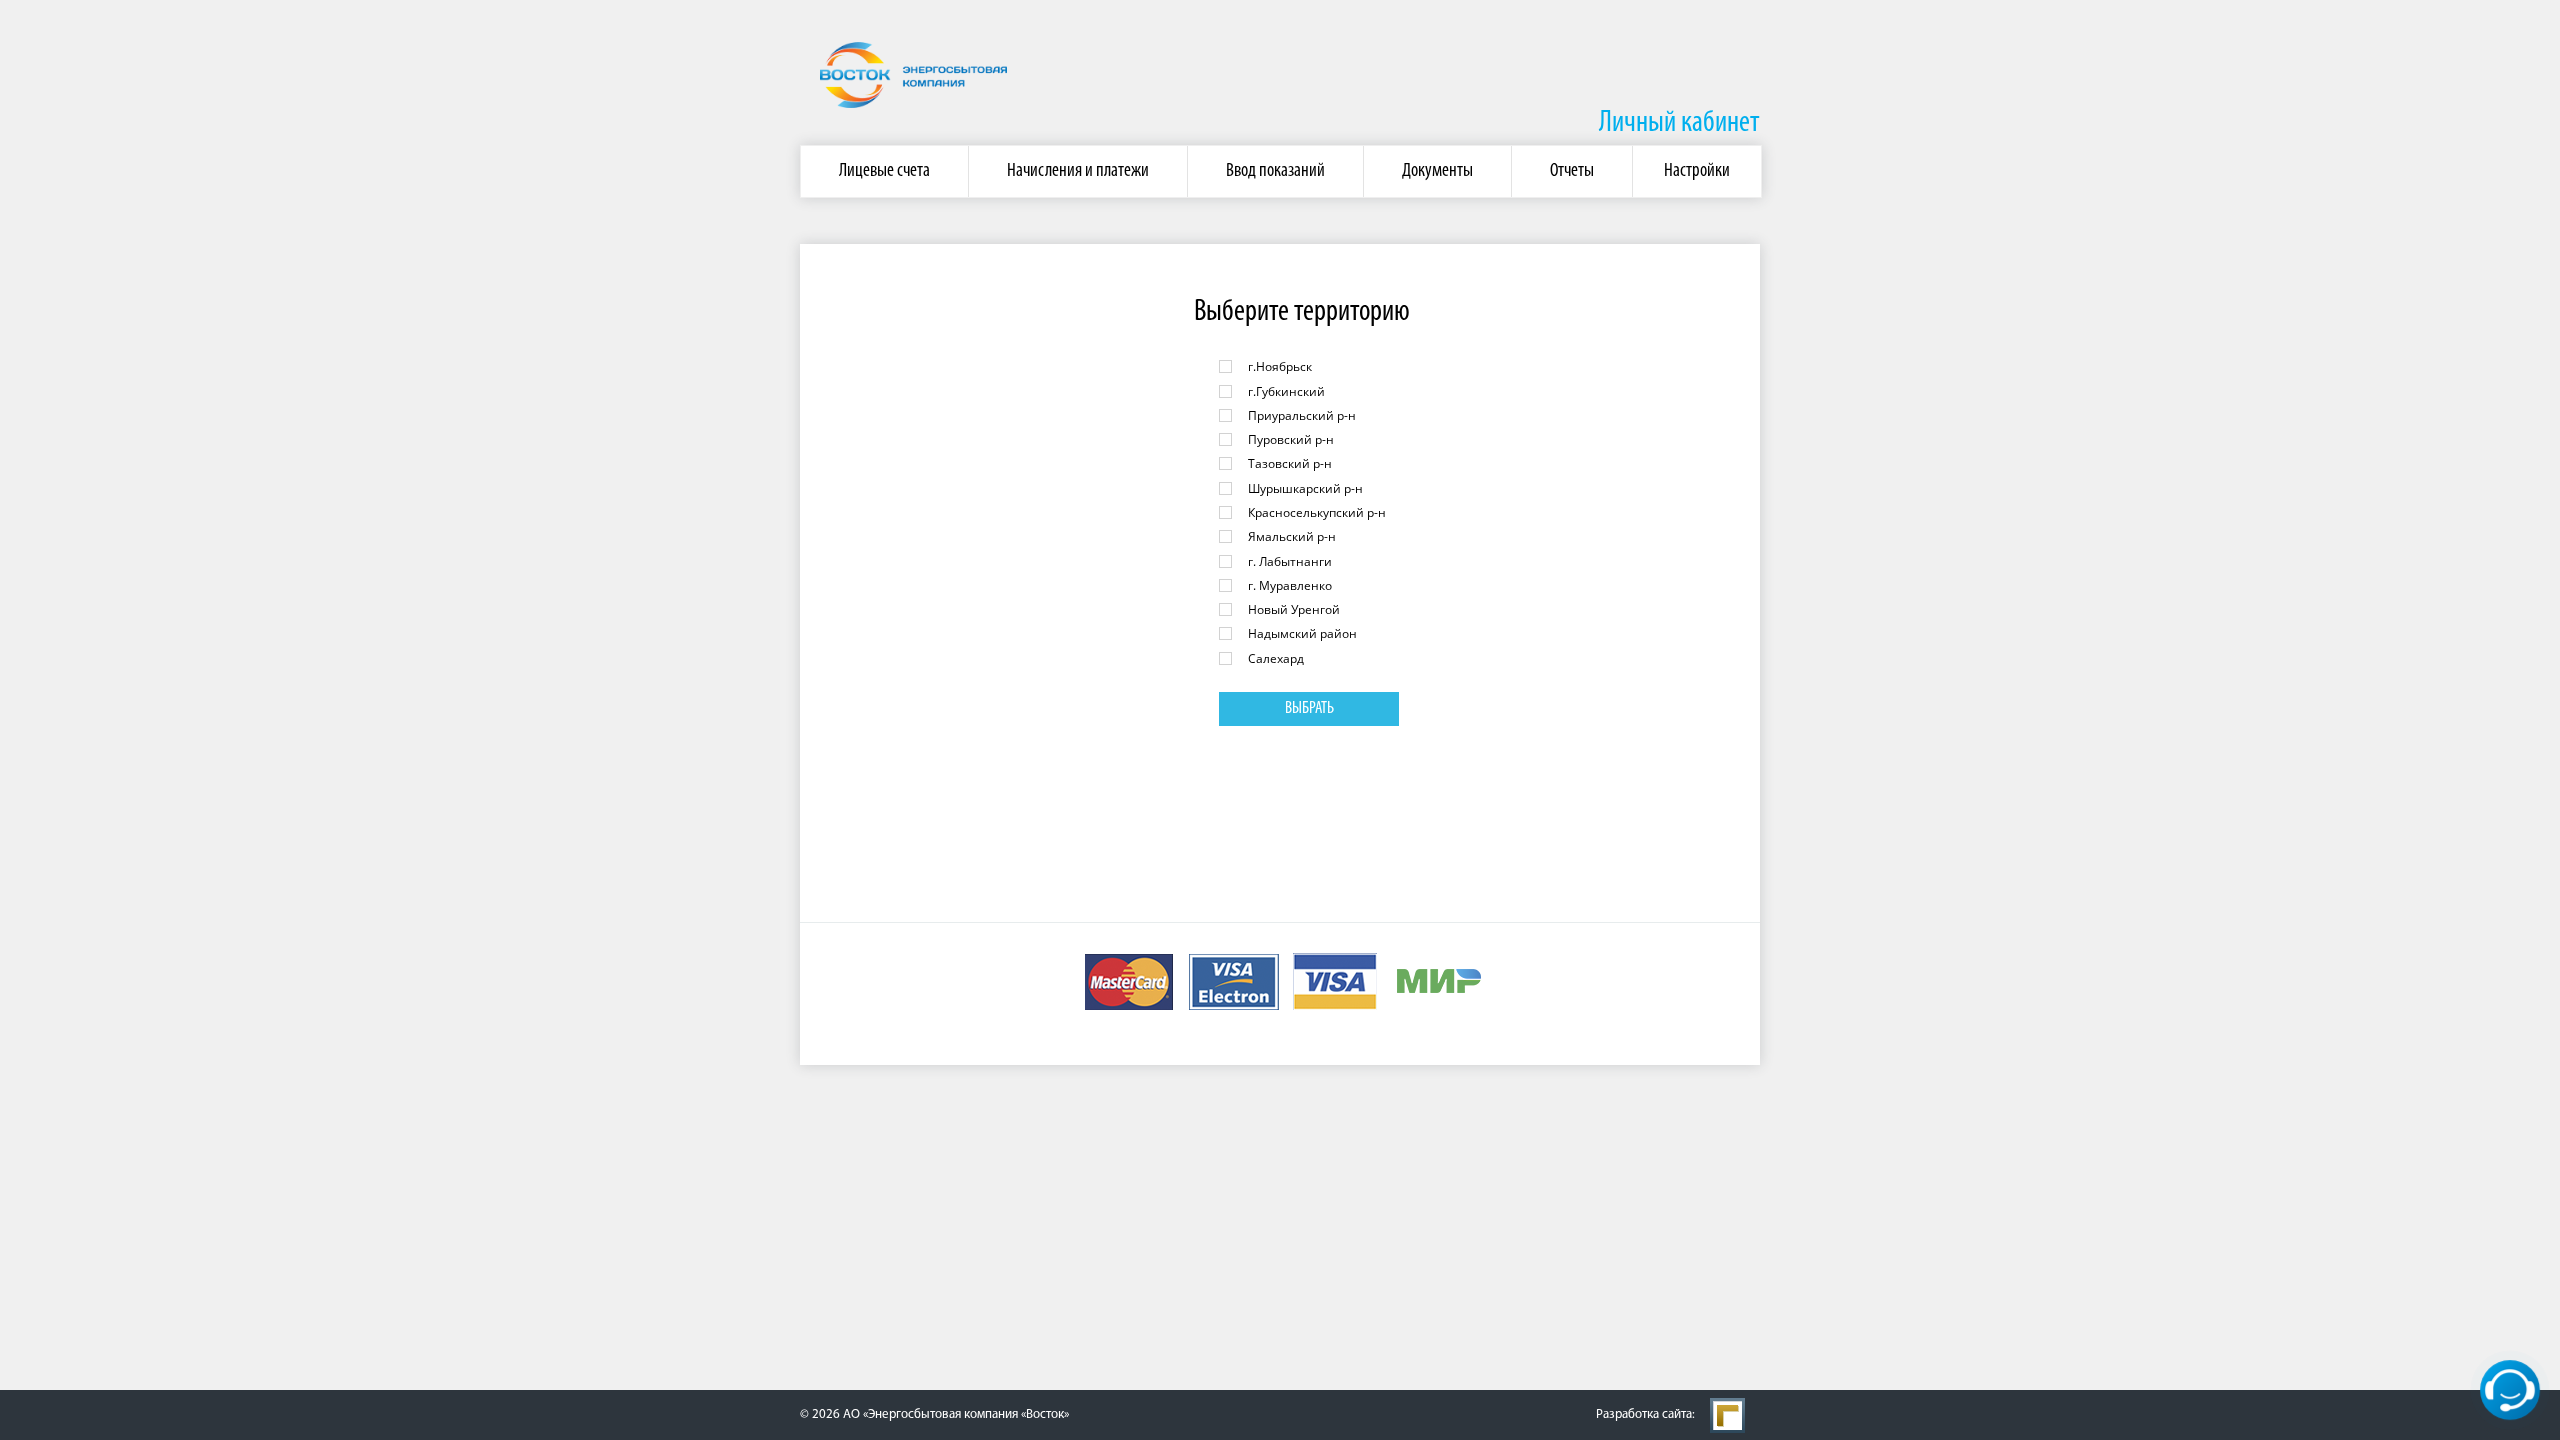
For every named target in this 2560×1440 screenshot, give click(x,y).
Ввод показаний (1275, 171)
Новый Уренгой (1294, 609)
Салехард (1276, 658)
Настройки (1697, 171)
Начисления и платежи (1078, 171)
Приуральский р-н (1302, 415)
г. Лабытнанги (1290, 561)
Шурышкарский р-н (1305, 488)
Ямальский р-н (1292, 536)
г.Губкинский (1286, 391)
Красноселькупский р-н (1317, 512)
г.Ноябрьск (1280, 366)
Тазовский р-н (1290, 463)
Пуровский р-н (1291, 439)
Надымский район (1302, 633)
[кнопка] (2510, 1390)
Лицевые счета (884, 171)
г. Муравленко (1290, 585)
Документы (1437, 171)
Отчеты (1572, 171)
